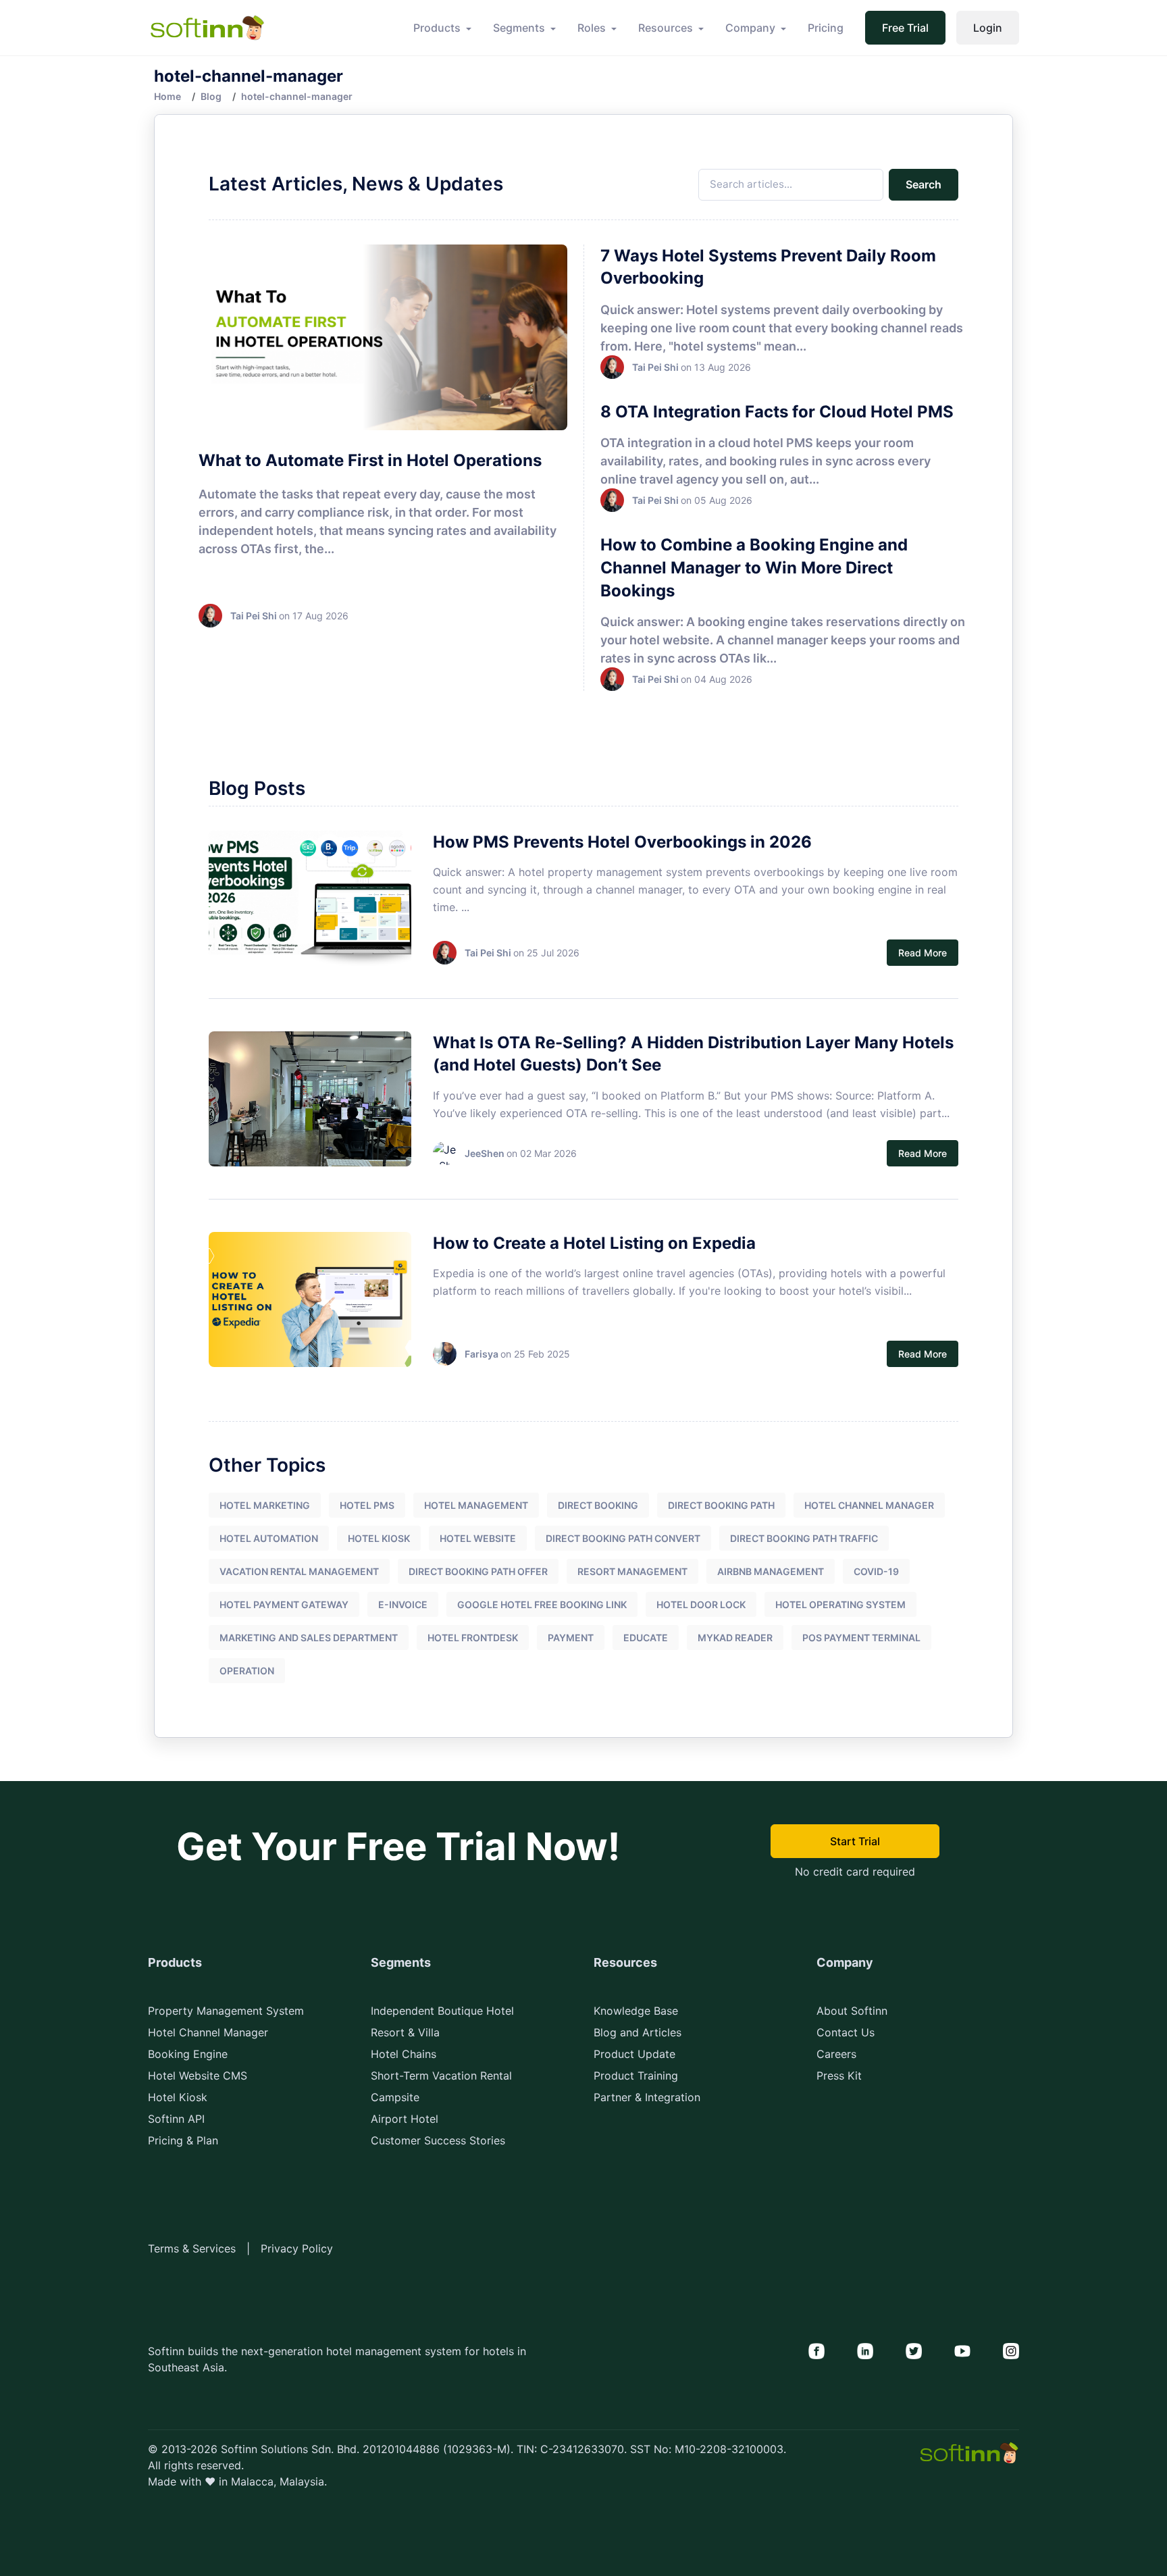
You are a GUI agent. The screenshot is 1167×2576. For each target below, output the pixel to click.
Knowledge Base (636, 2011)
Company (750, 28)
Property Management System (226, 2011)
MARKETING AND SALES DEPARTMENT (309, 1638)
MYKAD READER (735, 1638)
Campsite (395, 2097)
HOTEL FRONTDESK (473, 1638)
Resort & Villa (405, 2032)
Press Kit (839, 2076)
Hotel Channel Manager (208, 2032)
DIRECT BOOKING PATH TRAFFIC (804, 1538)
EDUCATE (646, 1638)
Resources (666, 28)
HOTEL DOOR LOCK (701, 1604)
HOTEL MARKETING (265, 1505)
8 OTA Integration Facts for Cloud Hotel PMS (777, 412)
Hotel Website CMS (198, 2076)
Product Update (634, 2054)
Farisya (482, 1354)
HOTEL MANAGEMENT (476, 1505)
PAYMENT (571, 1638)
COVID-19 (876, 1571)
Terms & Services (192, 2248)
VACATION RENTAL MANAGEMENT (299, 1571)
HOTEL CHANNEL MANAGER (869, 1505)
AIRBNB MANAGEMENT (771, 1571)
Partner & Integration (647, 2097)
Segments (519, 28)
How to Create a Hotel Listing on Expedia (594, 1243)
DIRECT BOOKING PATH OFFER (478, 1571)
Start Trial (855, 1841)
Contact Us (846, 2032)
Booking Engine (188, 2054)
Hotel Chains (404, 2054)
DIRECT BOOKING (598, 1505)
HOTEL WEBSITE (478, 1538)
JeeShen (485, 1153)
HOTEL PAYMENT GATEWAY (284, 1604)
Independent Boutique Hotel (442, 2011)
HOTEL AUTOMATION (269, 1538)
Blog (211, 96)
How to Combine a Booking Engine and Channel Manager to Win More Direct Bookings (754, 567)
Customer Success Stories (438, 2140)
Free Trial (905, 28)
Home (167, 96)
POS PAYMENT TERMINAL (861, 1638)
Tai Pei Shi (254, 616)
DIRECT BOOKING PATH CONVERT (623, 1538)
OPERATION (247, 1671)
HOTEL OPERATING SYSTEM (840, 1604)
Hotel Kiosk (178, 2097)
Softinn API (176, 2119)
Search (924, 184)
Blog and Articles (638, 2032)
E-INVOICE (403, 1604)
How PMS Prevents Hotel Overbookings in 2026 (622, 842)
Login (988, 28)
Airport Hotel (405, 2119)
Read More (923, 953)
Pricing (826, 28)
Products (437, 28)
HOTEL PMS (367, 1505)
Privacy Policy (297, 2248)
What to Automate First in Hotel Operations (370, 460)
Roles (592, 28)
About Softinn (852, 2011)
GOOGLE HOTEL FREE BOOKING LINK (542, 1604)
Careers (836, 2054)
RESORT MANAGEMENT (632, 1571)
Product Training (636, 2076)
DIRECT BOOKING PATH (721, 1505)
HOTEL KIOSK (379, 1538)
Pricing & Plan (183, 2140)
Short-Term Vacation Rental (441, 2076)
